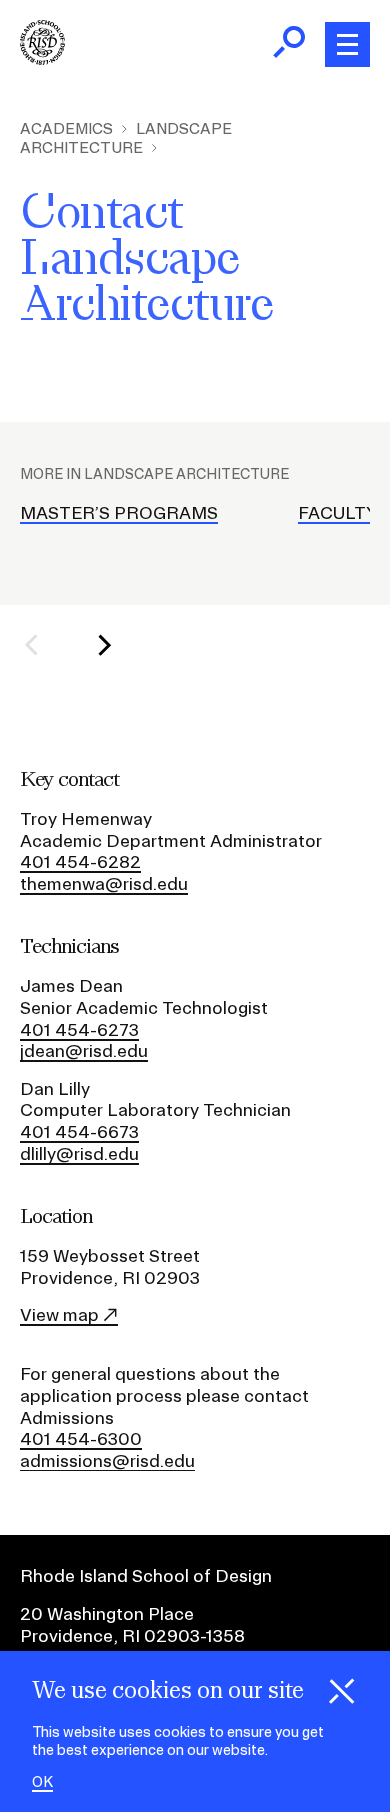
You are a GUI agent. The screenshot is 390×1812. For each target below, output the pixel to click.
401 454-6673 (79, 1131)
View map (59, 1314)
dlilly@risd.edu (79, 1153)
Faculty (337, 512)
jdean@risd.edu (84, 1050)
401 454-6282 (80, 861)
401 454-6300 (81, 1438)
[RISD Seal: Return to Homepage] (42, 58)
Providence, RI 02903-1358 (132, 1635)
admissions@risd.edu (107, 1460)
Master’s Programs (119, 512)
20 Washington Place (107, 1613)
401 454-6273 (79, 1029)
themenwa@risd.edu (104, 883)
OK (42, 1782)
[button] (44, 645)
